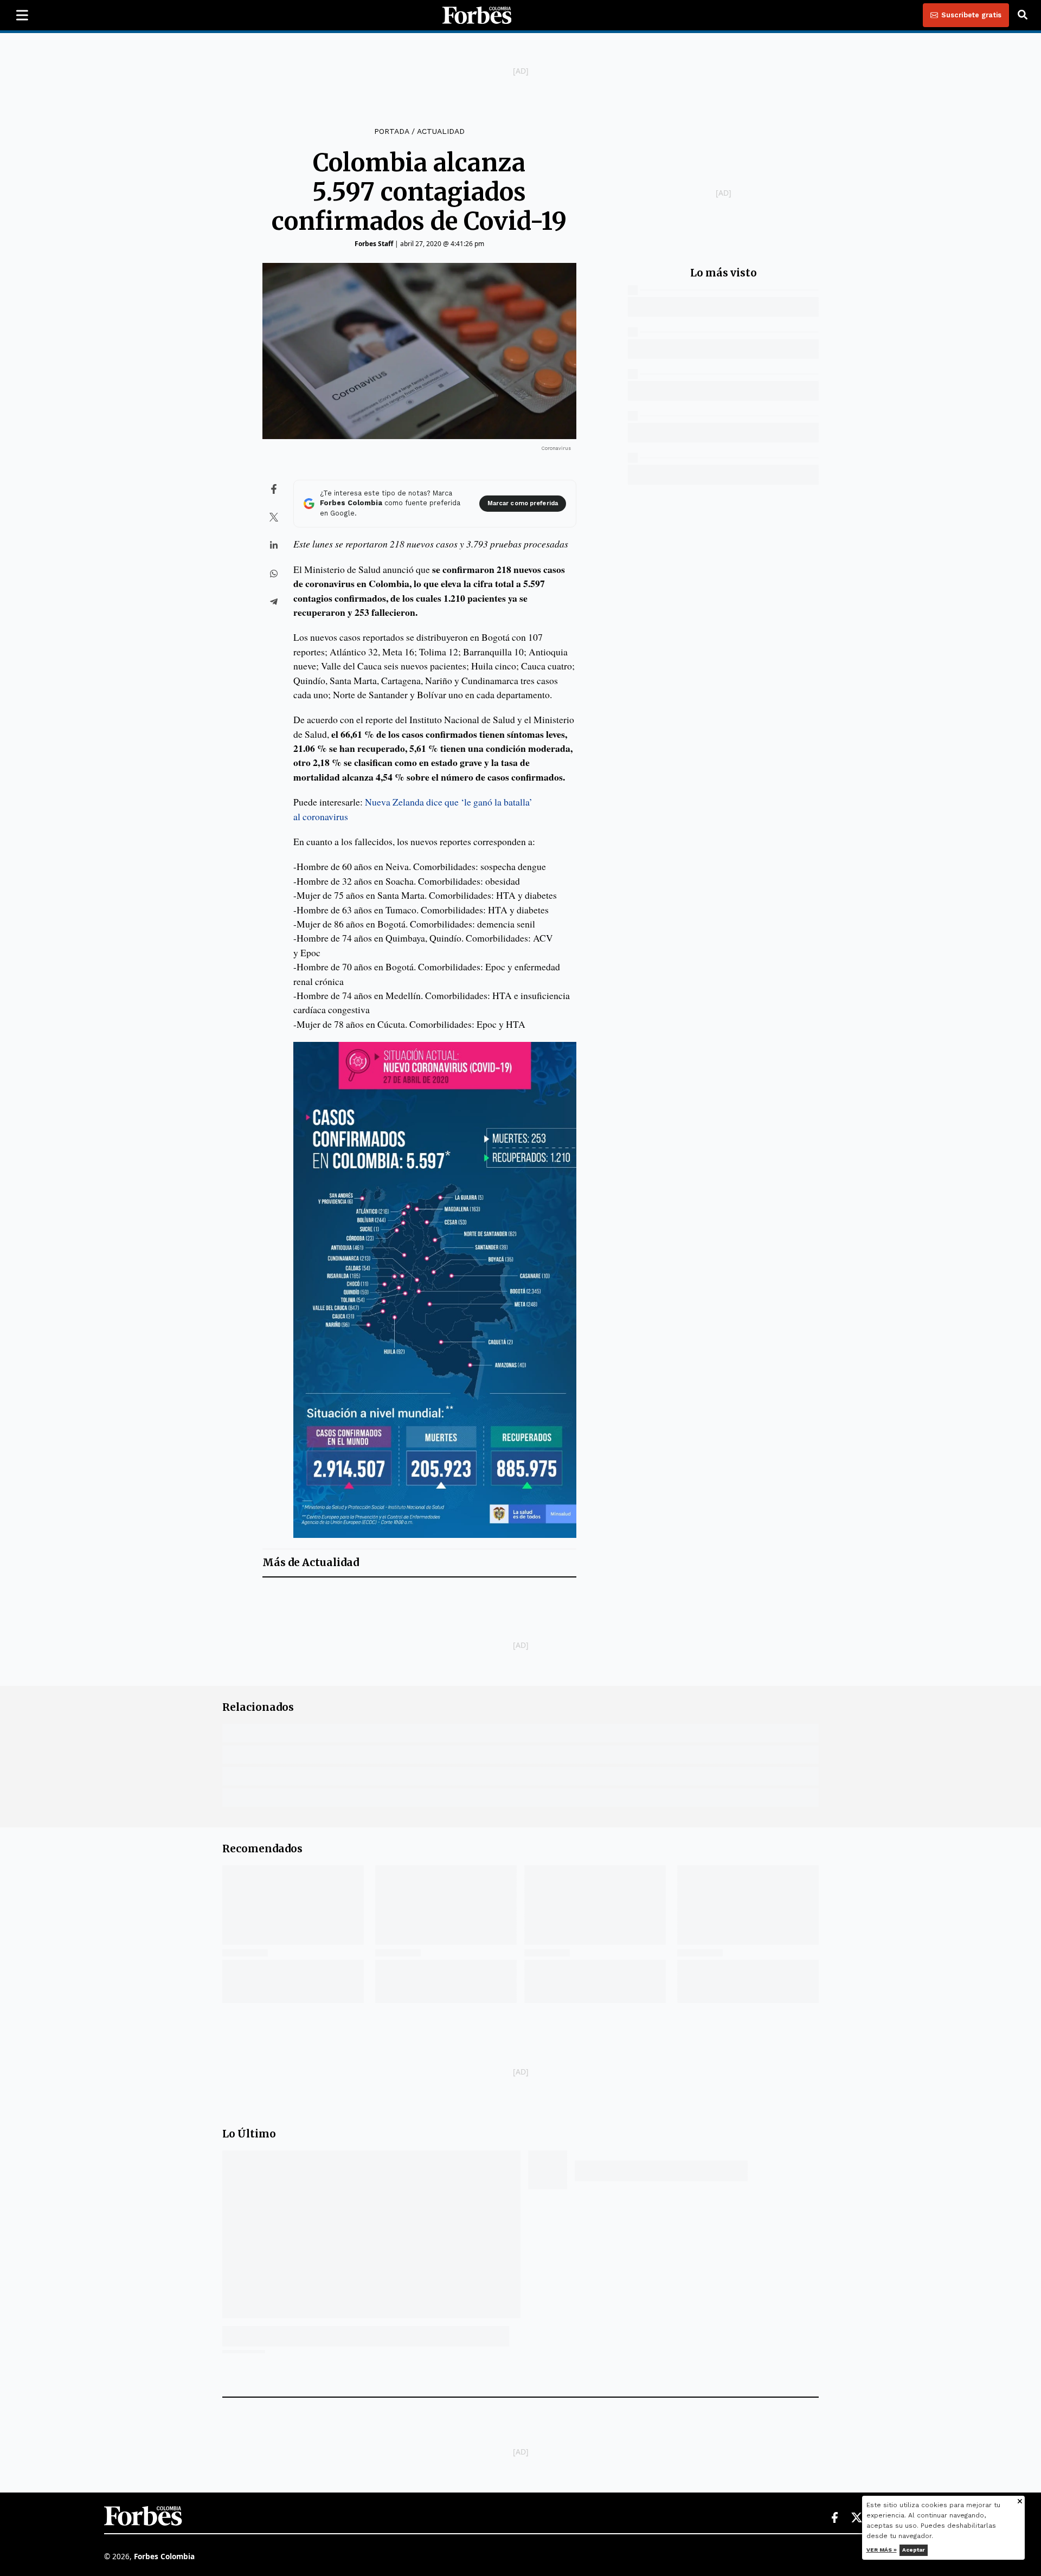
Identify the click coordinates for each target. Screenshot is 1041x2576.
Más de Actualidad (311, 1563)
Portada (391, 131)
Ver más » (882, 2550)
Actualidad (441, 131)
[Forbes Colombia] (477, 15)
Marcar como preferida (523, 503)
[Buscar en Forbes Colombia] (1023, 15)
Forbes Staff (374, 244)
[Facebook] (834, 2518)
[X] (857, 2518)
